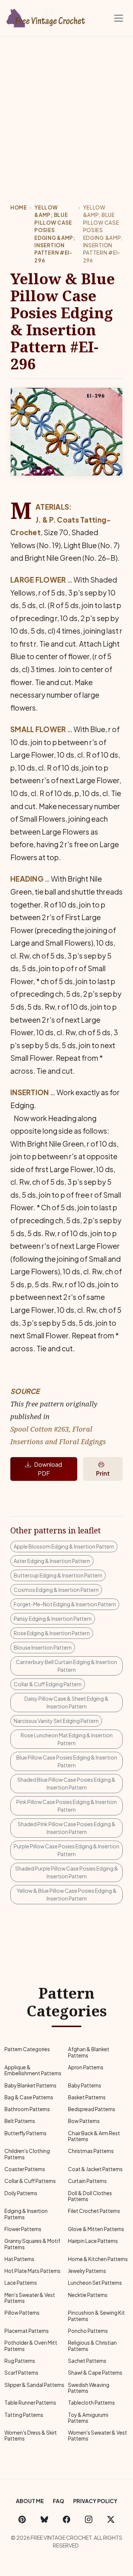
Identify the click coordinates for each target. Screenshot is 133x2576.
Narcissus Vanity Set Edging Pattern (56, 1721)
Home (19, 207)
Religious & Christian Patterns (92, 2346)
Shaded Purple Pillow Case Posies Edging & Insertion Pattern (67, 1872)
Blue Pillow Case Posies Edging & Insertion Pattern (67, 1761)
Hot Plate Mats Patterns (33, 2271)
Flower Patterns (23, 2229)
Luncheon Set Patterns (95, 2283)
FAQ (59, 2501)
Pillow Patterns (22, 2313)
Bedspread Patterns (92, 2109)
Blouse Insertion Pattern (43, 1647)
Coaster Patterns (25, 2169)
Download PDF (48, 1469)
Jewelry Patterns (87, 2271)
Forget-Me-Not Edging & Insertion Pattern (65, 1604)
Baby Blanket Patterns (30, 2085)
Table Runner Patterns (30, 2403)
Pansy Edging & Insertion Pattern (53, 1619)
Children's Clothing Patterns (27, 2154)
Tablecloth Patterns (91, 2403)
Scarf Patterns (21, 2373)
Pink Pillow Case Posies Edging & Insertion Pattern (66, 1806)
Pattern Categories (27, 2049)
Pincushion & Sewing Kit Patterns (96, 2316)
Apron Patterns (86, 2067)
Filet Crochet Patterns (94, 2211)
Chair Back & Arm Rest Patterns (94, 2136)
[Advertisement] (66, 107)
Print (103, 1473)
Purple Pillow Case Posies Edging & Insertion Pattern (66, 1850)
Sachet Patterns (87, 2361)
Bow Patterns (84, 2121)
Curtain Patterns (87, 2181)
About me (30, 2501)
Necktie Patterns (88, 2295)
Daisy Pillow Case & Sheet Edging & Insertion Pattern (66, 1702)
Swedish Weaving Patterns (89, 2388)
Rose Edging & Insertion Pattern (52, 1633)
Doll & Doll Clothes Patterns (90, 2196)
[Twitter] (111, 2519)
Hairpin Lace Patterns (93, 2241)
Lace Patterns (21, 2283)
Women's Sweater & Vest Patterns (98, 2436)
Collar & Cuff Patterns (30, 2181)
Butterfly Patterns (25, 2133)
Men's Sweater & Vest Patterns (30, 2298)
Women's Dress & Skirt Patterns (31, 2436)
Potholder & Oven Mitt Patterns (31, 2346)
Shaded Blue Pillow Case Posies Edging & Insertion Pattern (66, 1783)
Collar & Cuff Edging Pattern (48, 1684)
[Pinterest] (22, 2519)
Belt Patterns (20, 2121)
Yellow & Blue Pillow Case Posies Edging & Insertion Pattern (67, 1894)
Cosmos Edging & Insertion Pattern (56, 1590)
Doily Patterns (21, 2193)
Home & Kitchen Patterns (98, 2259)
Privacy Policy (95, 2501)
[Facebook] (66, 2519)
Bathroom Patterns (27, 2109)
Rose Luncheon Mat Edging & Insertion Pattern (67, 1739)
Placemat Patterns (27, 2331)
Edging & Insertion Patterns (26, 2214)
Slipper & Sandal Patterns (34, 2385)
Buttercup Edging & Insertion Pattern (58, 1575)
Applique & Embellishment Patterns (33, 2070)
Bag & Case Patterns (29, 2097)
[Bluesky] (44, 2519)
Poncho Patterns (88, 2331)
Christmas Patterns (91, 2151)
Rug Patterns (20, 2361)
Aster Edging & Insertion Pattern (52, 1561)
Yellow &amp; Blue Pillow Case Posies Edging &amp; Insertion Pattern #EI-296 (55, 234)
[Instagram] (89, 2519)
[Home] (46, 17)
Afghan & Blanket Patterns (89, 2052)
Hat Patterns (19, 2259)
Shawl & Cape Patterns (95, 2373)
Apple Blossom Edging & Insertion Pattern (64, 1546)
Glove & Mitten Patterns (96, 2229)
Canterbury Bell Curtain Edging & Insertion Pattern (66, 1666)
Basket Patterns (87, 2097)
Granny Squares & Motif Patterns (32, 2244)
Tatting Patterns (24, 2415)
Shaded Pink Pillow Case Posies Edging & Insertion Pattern (67, 1828)
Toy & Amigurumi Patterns (88, 2418)
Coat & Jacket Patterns (95, 2169)
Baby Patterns (85, 2085)
